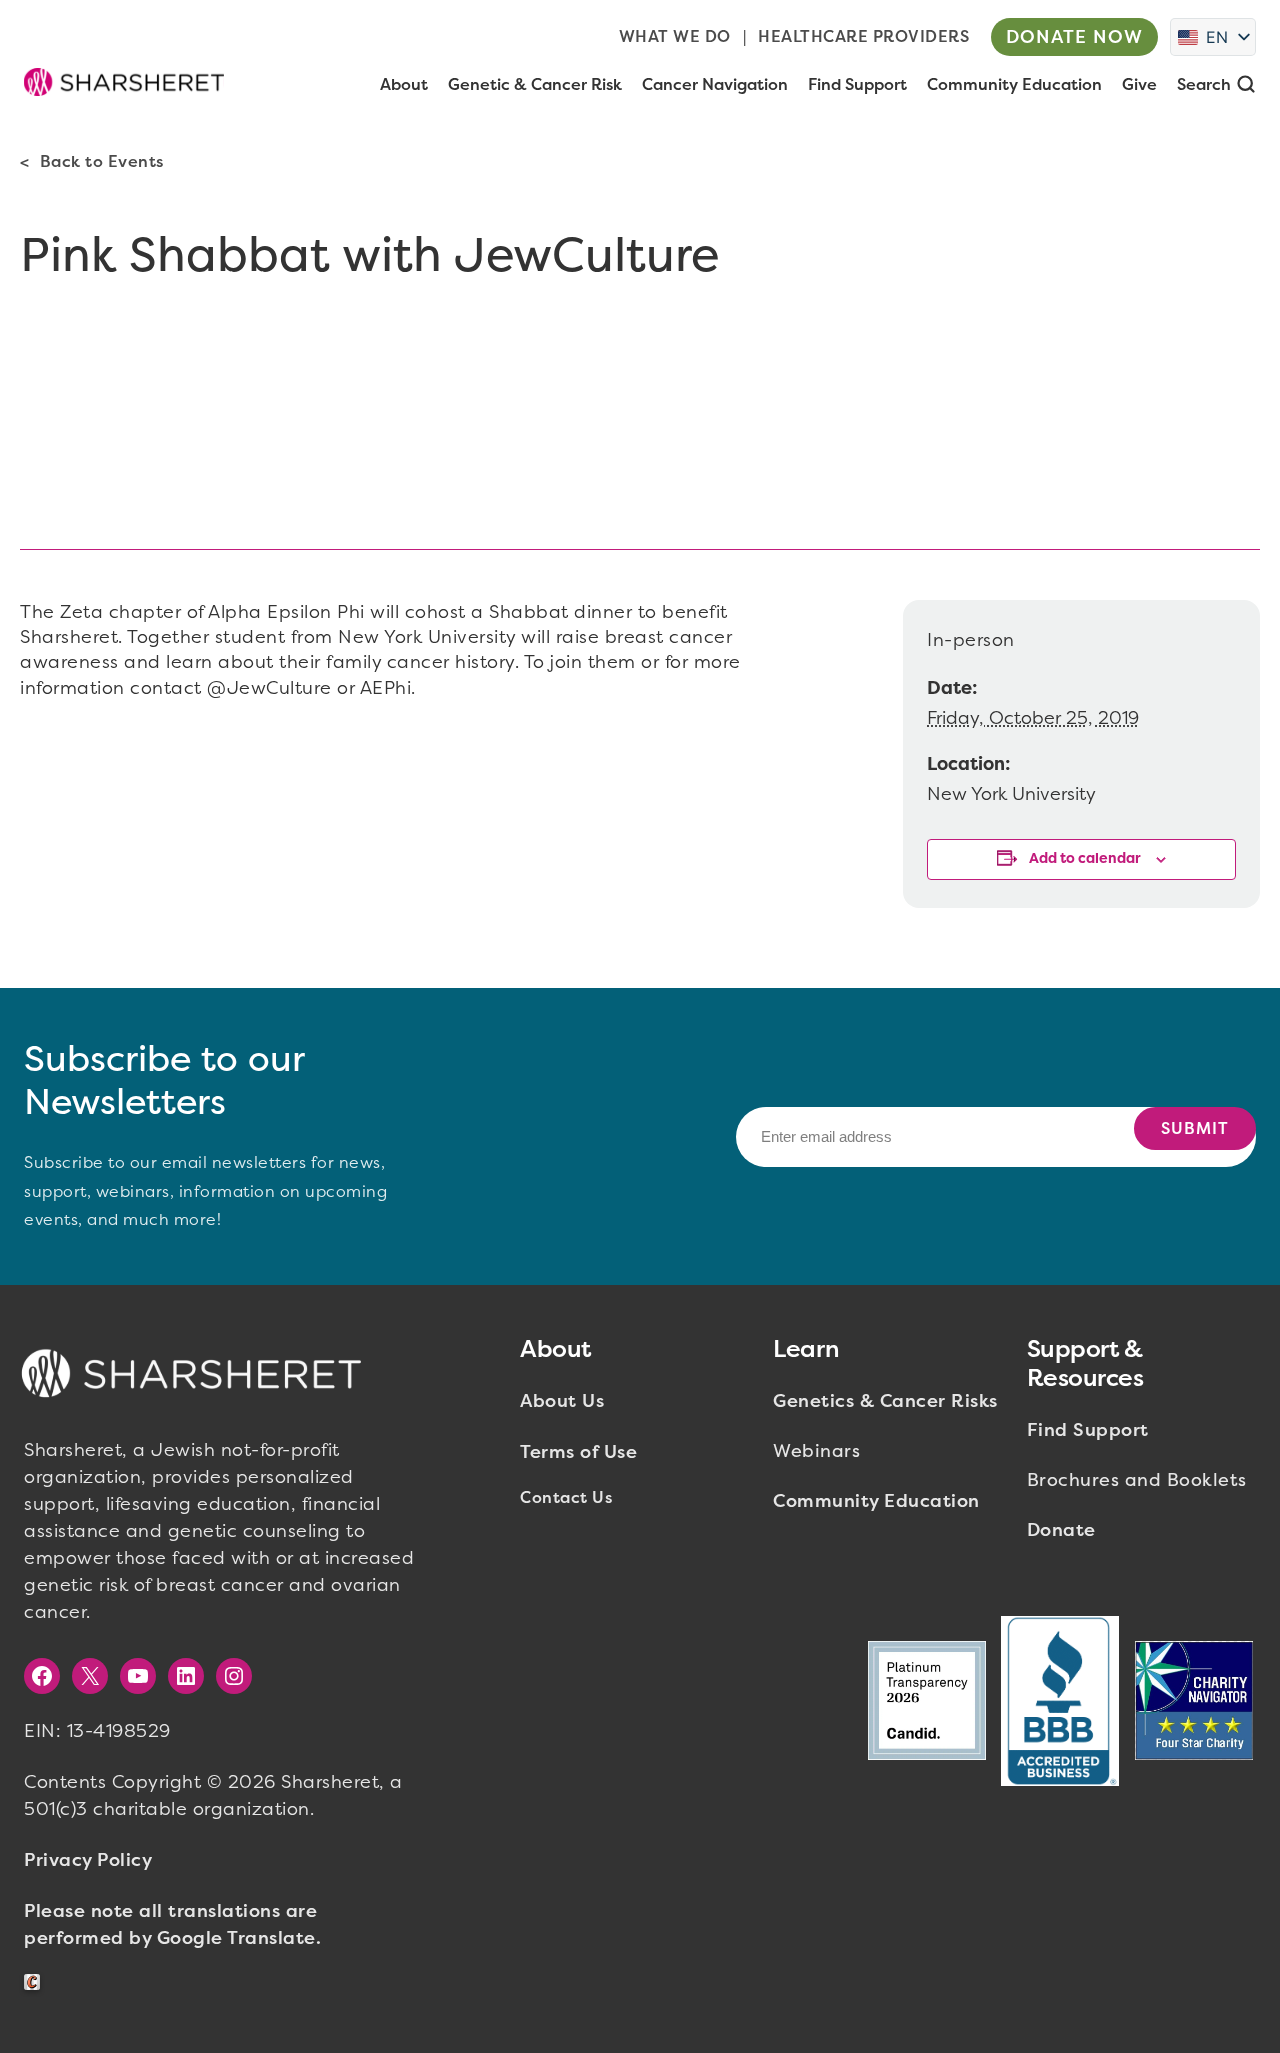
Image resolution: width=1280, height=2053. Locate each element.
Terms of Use (578, 1452)
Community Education (876, 1501)
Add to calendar (1085, 858)
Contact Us (566, 1497)
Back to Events (102, 161)
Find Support (1088, 1430)
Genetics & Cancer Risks (885, 1401)
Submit (1195, 1128)
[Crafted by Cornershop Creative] (36, 1982)
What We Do (675, 36)
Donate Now (1074, 37)
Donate (1061, 1530)
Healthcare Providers (863, 36)
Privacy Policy (88, 1860)
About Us (562, 1401)
